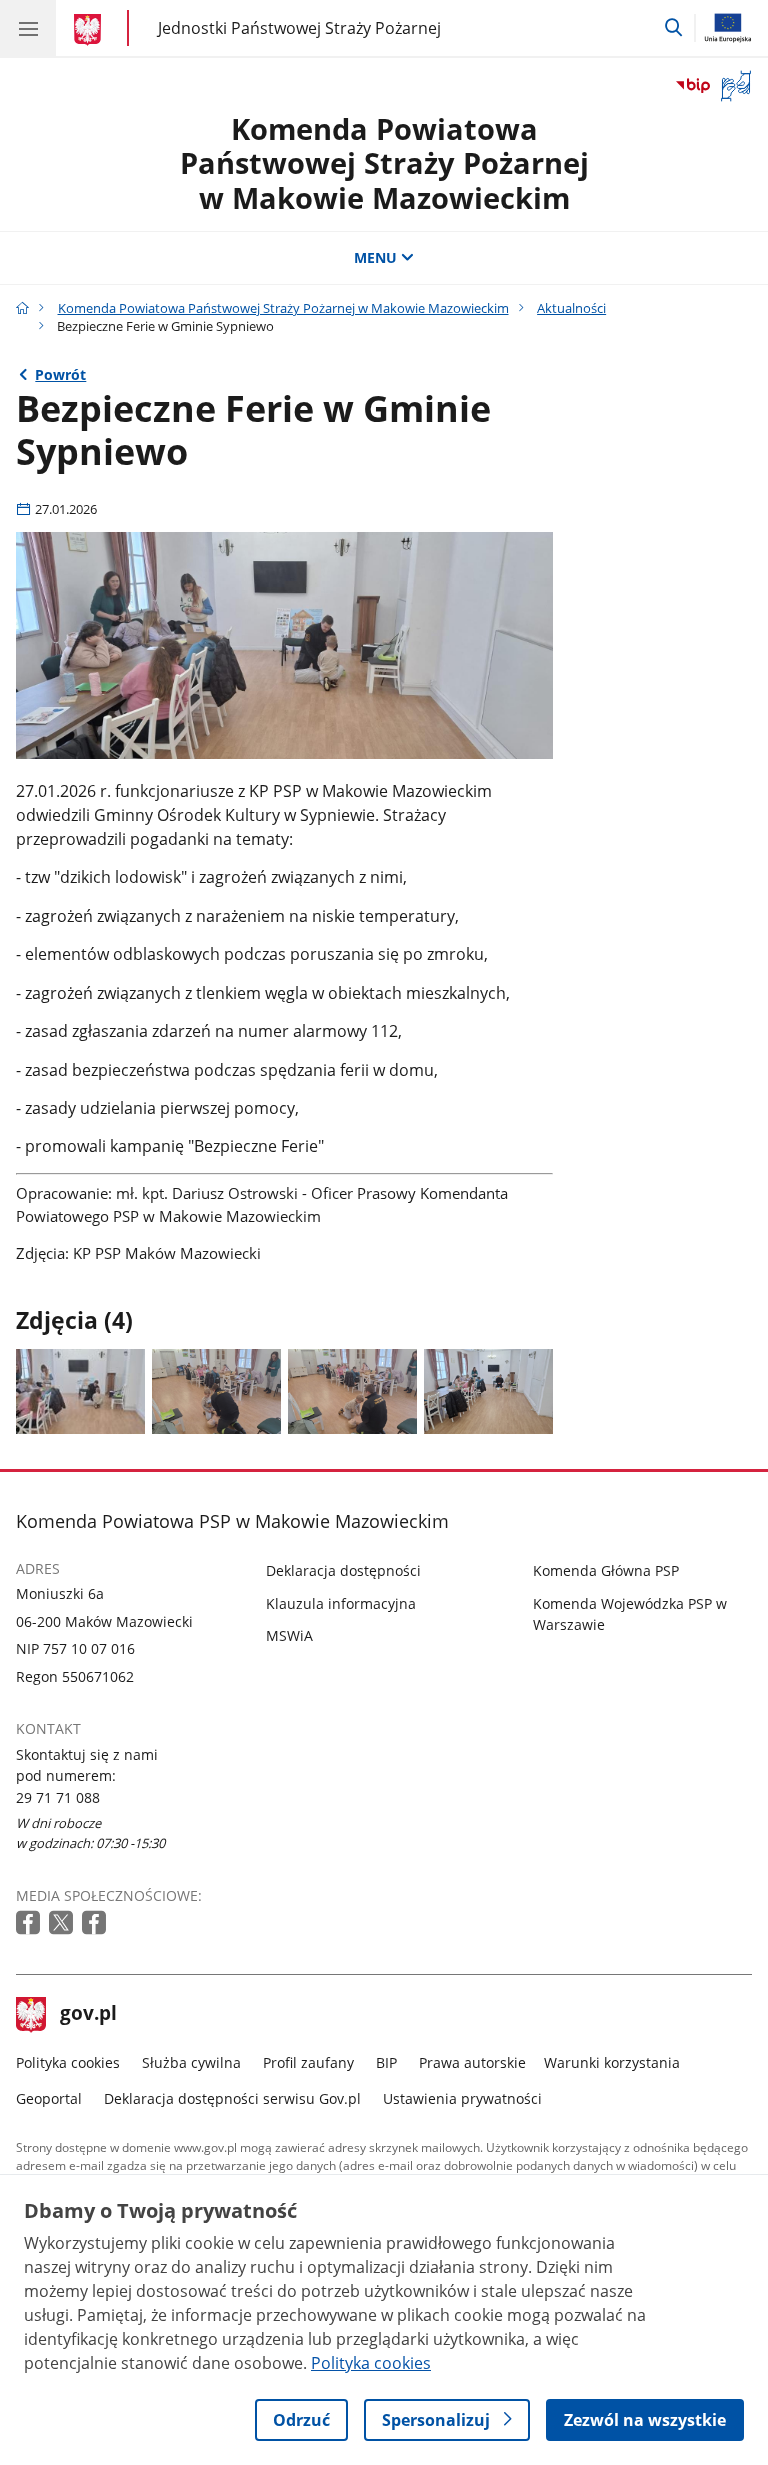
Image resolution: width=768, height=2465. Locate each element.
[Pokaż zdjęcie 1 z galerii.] (80, 1391)
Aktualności (571, 308)
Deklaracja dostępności (343, 1570)
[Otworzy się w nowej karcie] (30, 1923)
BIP (386, 2062)
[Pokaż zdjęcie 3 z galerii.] (352, 1391)
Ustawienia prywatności (462, 2098)
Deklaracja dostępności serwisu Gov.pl (232, 2098)
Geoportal (49, 2098)
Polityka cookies (68, 2062)
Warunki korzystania (612, 2062)
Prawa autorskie (472, 2062)
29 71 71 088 (58, 1797)
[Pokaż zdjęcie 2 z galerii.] (216, 1391)
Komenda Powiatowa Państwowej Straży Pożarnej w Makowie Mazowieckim (384, 163)
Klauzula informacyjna (341, 1603)
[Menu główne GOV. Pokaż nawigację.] (28, 28)
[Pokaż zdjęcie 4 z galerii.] (488, 1391)
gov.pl (88, 2015)
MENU (375, 257)
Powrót (60, 374)
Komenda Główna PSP (606, 1570)
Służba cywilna (191, 2062)
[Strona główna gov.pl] (90, 30)
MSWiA (289, 1635)
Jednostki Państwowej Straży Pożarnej (299, 27)
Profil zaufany (308, 2062)
